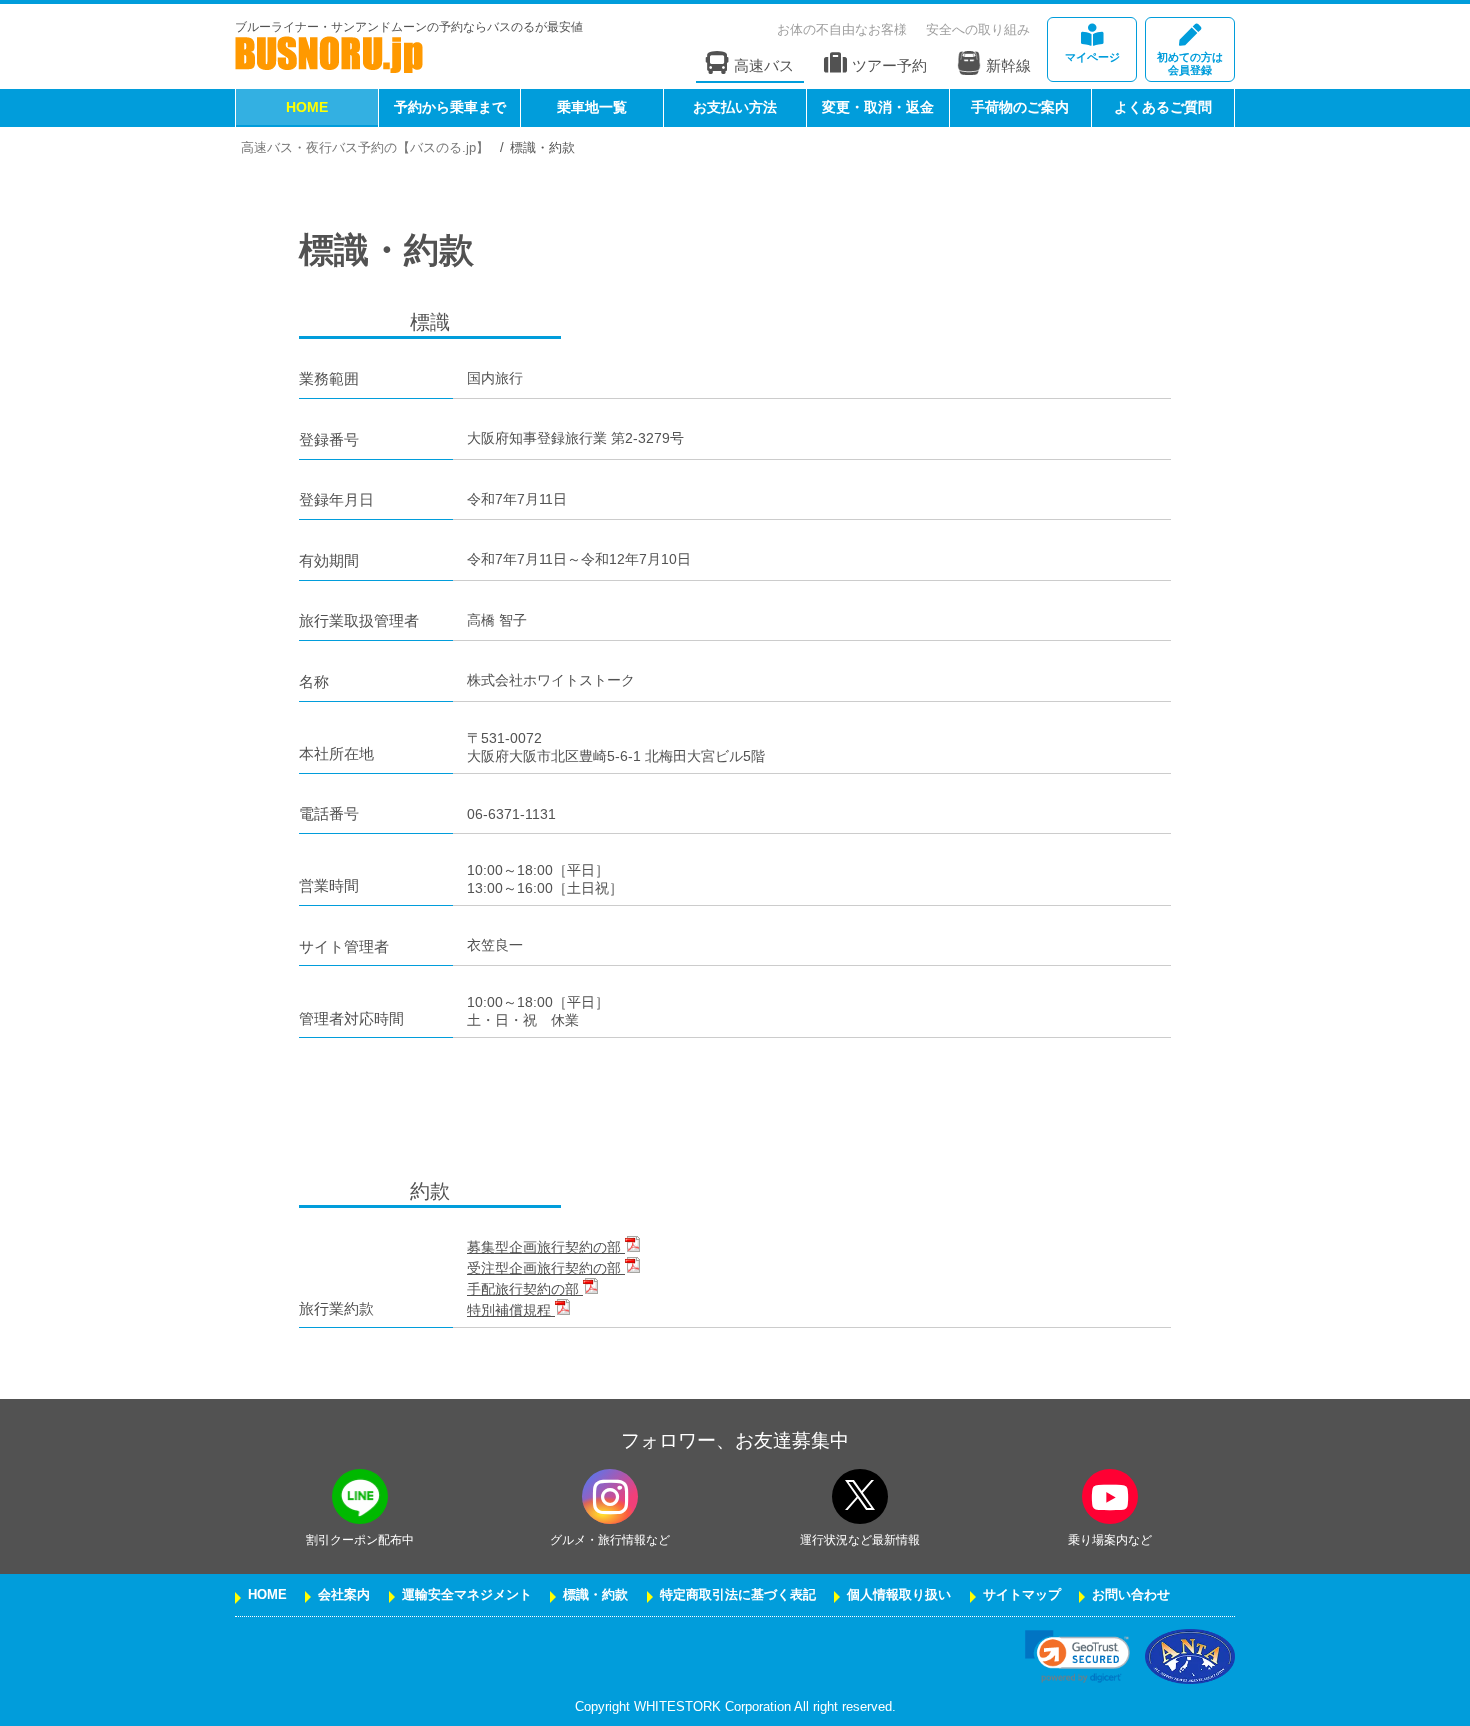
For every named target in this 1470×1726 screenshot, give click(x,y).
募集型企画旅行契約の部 (546, 1247)
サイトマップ (1022, 1595)
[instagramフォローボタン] (610, 1496)
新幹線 (1008, 65)
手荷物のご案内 (1020, 107)
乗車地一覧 (592, 107)
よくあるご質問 (1163, 107)
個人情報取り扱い (899, 1595)
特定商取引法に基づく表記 (738, 1595)
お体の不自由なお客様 (842, 29)
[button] (1077, 1656)
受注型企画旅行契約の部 (546, 1268)
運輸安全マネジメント (467, 1595)
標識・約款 (595, 1595)
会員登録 (1190, 63)
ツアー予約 (889, 65)
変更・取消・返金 (878, 107)
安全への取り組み (978, 29)
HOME (307, 107)
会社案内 (344, 1595)
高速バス (764, 65)
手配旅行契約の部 (525, 1289)
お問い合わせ (1131, 1595)
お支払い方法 (735, 107)
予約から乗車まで (450, 107)
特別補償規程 (511, 1310)
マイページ (1092, 57)
